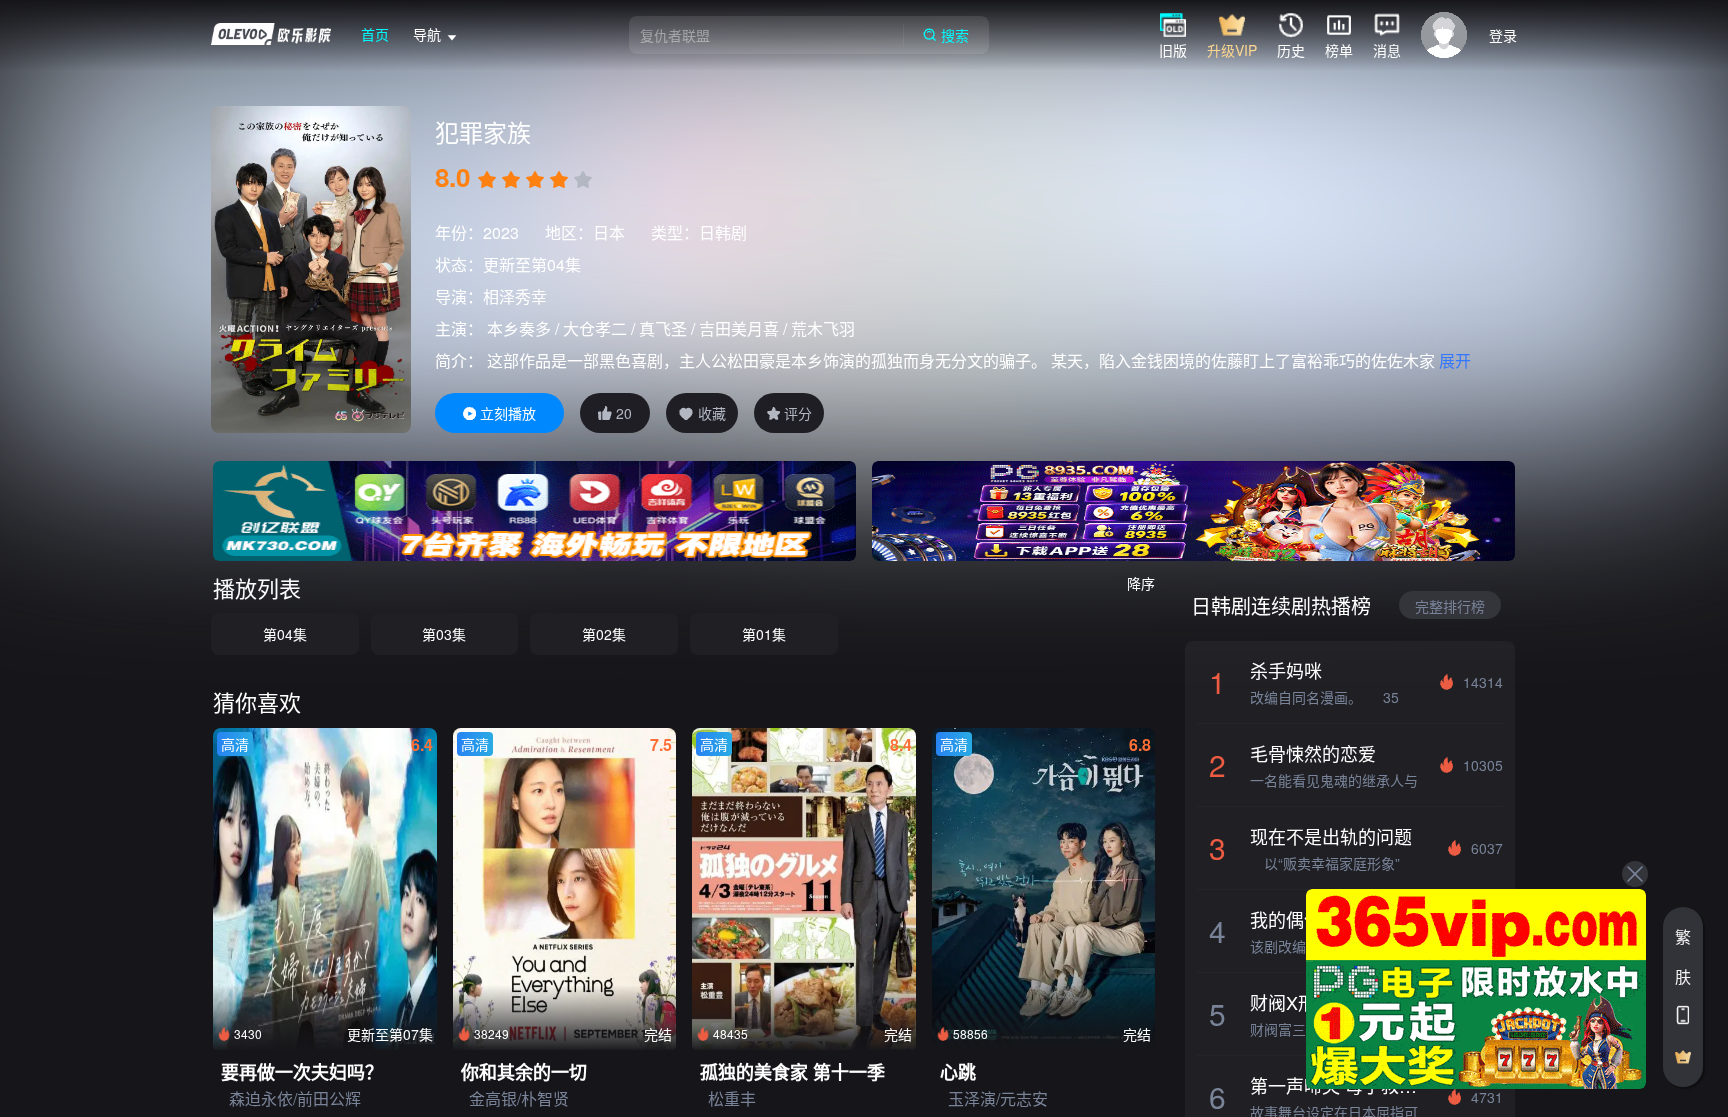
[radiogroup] (535, 180)
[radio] (489, 180)
